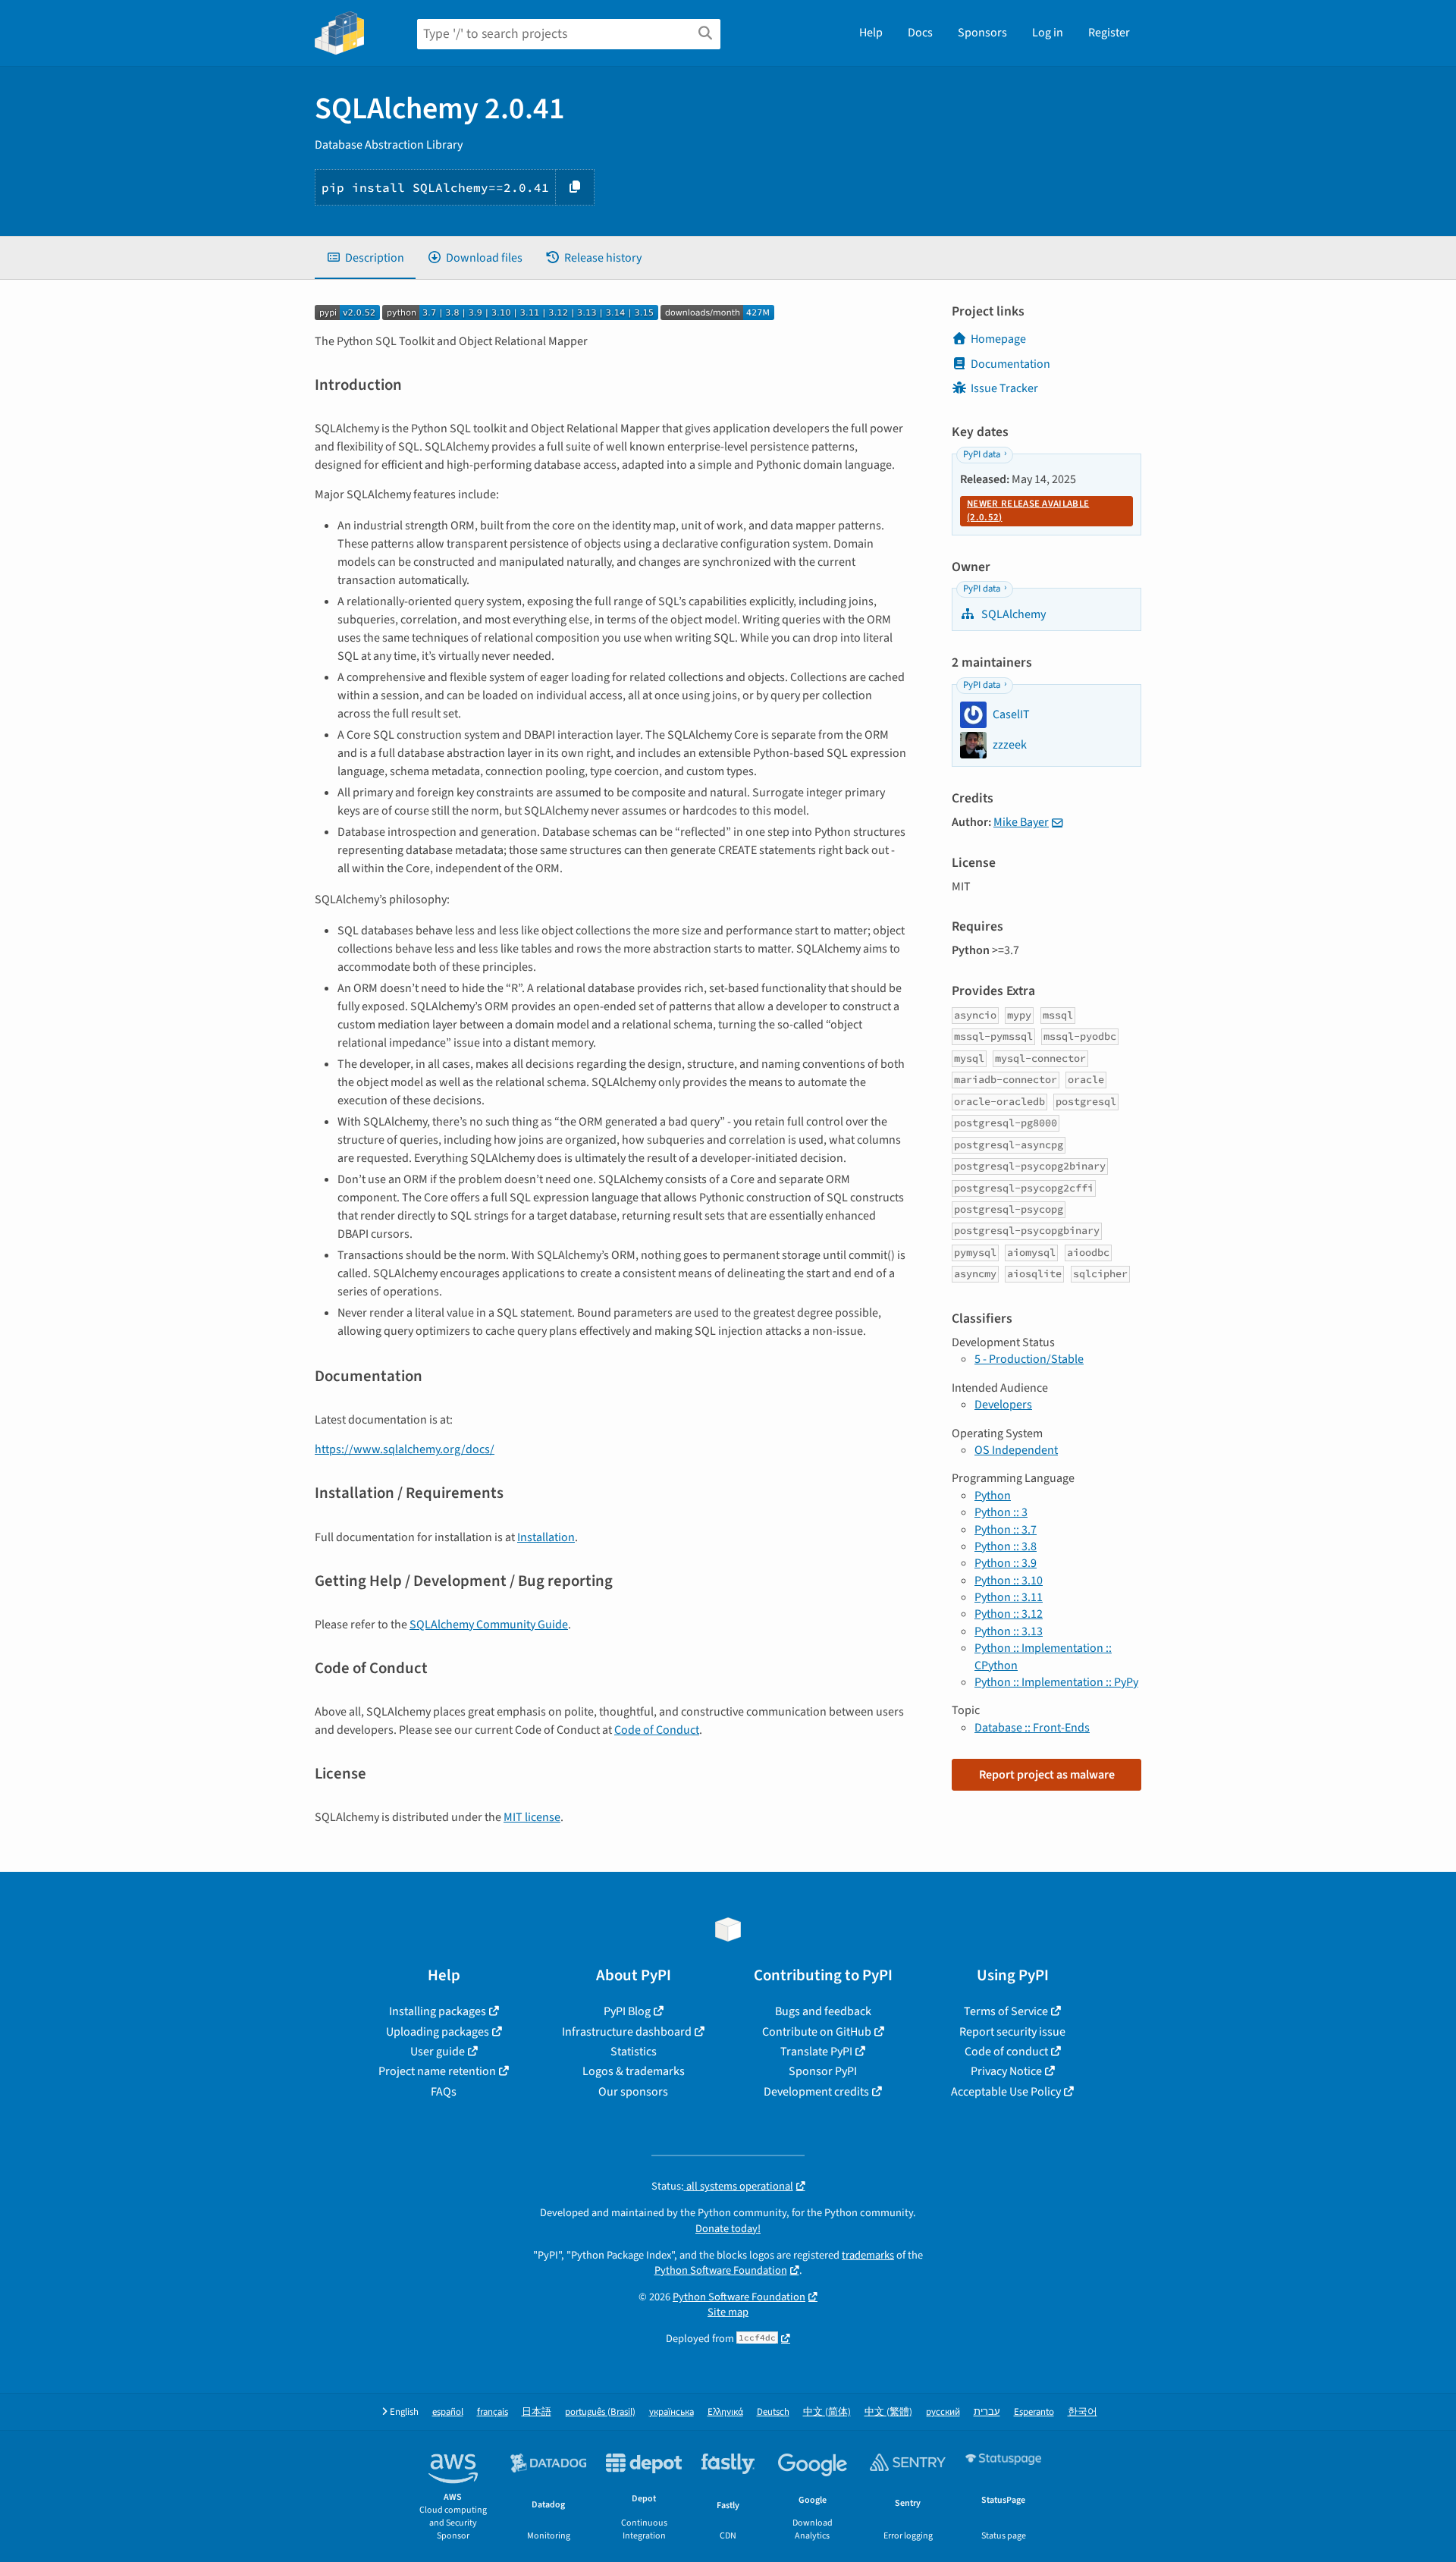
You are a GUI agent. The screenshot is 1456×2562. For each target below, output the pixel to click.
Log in (1048, 33)
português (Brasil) (600, 2412)
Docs (920, 33)
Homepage (998, 339)
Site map (728, 2312)
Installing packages (438, 2011)
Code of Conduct (657, 1730)
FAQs (444, 2092)
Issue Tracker (1004, 388)
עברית (987, 2412)
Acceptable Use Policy (1006, 2092)
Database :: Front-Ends (1032, 1728)
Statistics (634, 2052)
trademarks (868, 2255)
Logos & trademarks (634, 2071)
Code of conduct (1006, 2052)
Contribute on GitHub (817, 2032)
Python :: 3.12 (1009, 1614)
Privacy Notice (1006, 2071)
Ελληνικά (725, 2412)
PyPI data (982, 454)
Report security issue (1012, 2032)
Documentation (1010, 364)
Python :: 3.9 (1006, 1563)
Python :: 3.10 (1009, 1581)
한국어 (1083, 2412)
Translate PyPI (816, 2052)
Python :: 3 (1001, 1512)
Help (871, 33)
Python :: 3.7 (1006, 1530)
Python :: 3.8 (1006, 1546)
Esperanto (1034, 2412)
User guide (438, 2052)
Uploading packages (438, 2032)
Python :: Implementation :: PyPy (1056, 1682)
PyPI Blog (627, 2011)
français (493, 2412)
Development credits (816, 2092)
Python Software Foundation (721, 2270)
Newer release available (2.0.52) (1028, 510)
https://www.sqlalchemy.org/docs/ (405, 1449)
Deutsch (773, 2412)
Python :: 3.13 (1009, 1631)
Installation (546, 1537)
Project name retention (437, 2071)
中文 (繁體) (888, 2412)
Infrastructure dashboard (627, 2032)
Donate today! (728, 2229)
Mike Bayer (1021, 822)
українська (672, 2412)
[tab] (365, 258)
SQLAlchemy (1012, 614)
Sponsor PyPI (823, 2071)
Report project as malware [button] (1047, 1775)
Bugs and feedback (823, 2011)
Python (993, 1496)
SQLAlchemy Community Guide (489, 1625)
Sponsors (982, 33)
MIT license (532, 1817)
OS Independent (1016, 1450)
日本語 (537, 2412)
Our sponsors (633, 2092)
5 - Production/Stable (1029, 1359)
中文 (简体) (827, 2412)
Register (1109, 33)
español (448, 2412)
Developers (1003, 1405)
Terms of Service (1006, 2011)
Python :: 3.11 (1009, 1597)
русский (943, 2412)
